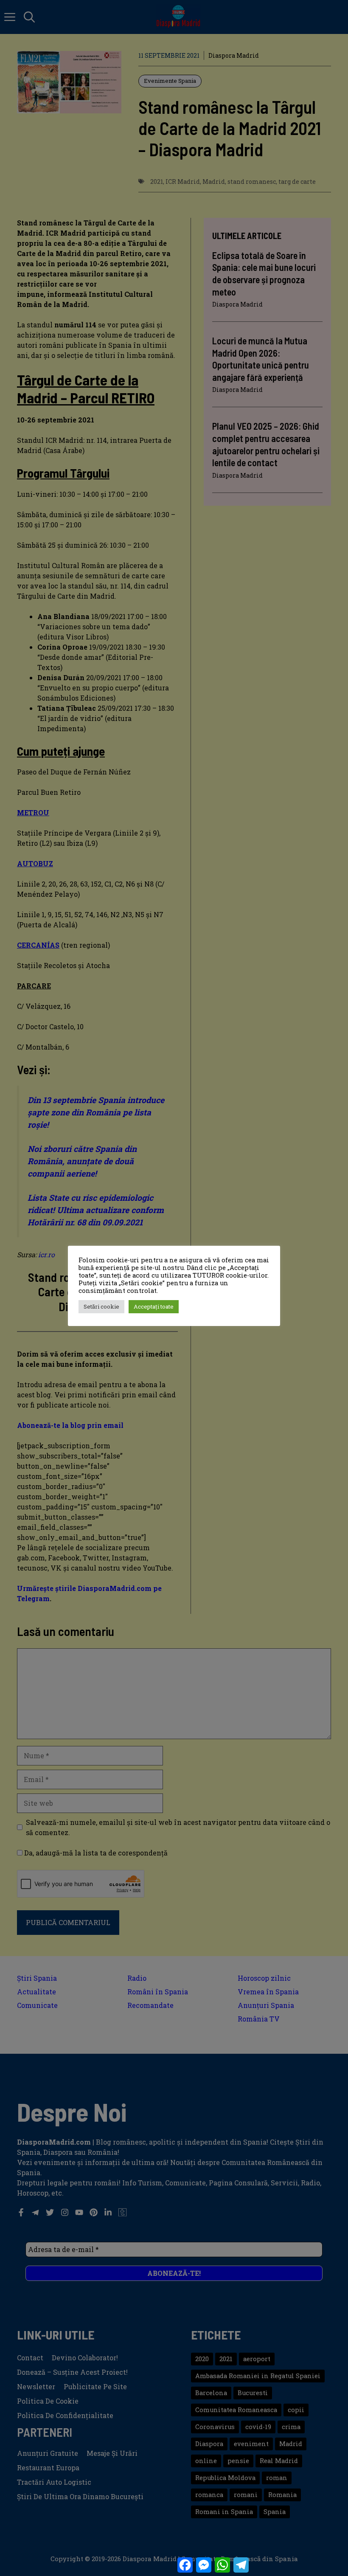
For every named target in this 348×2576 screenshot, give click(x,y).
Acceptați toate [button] (154, 1306)
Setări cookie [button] (101, 1306)
